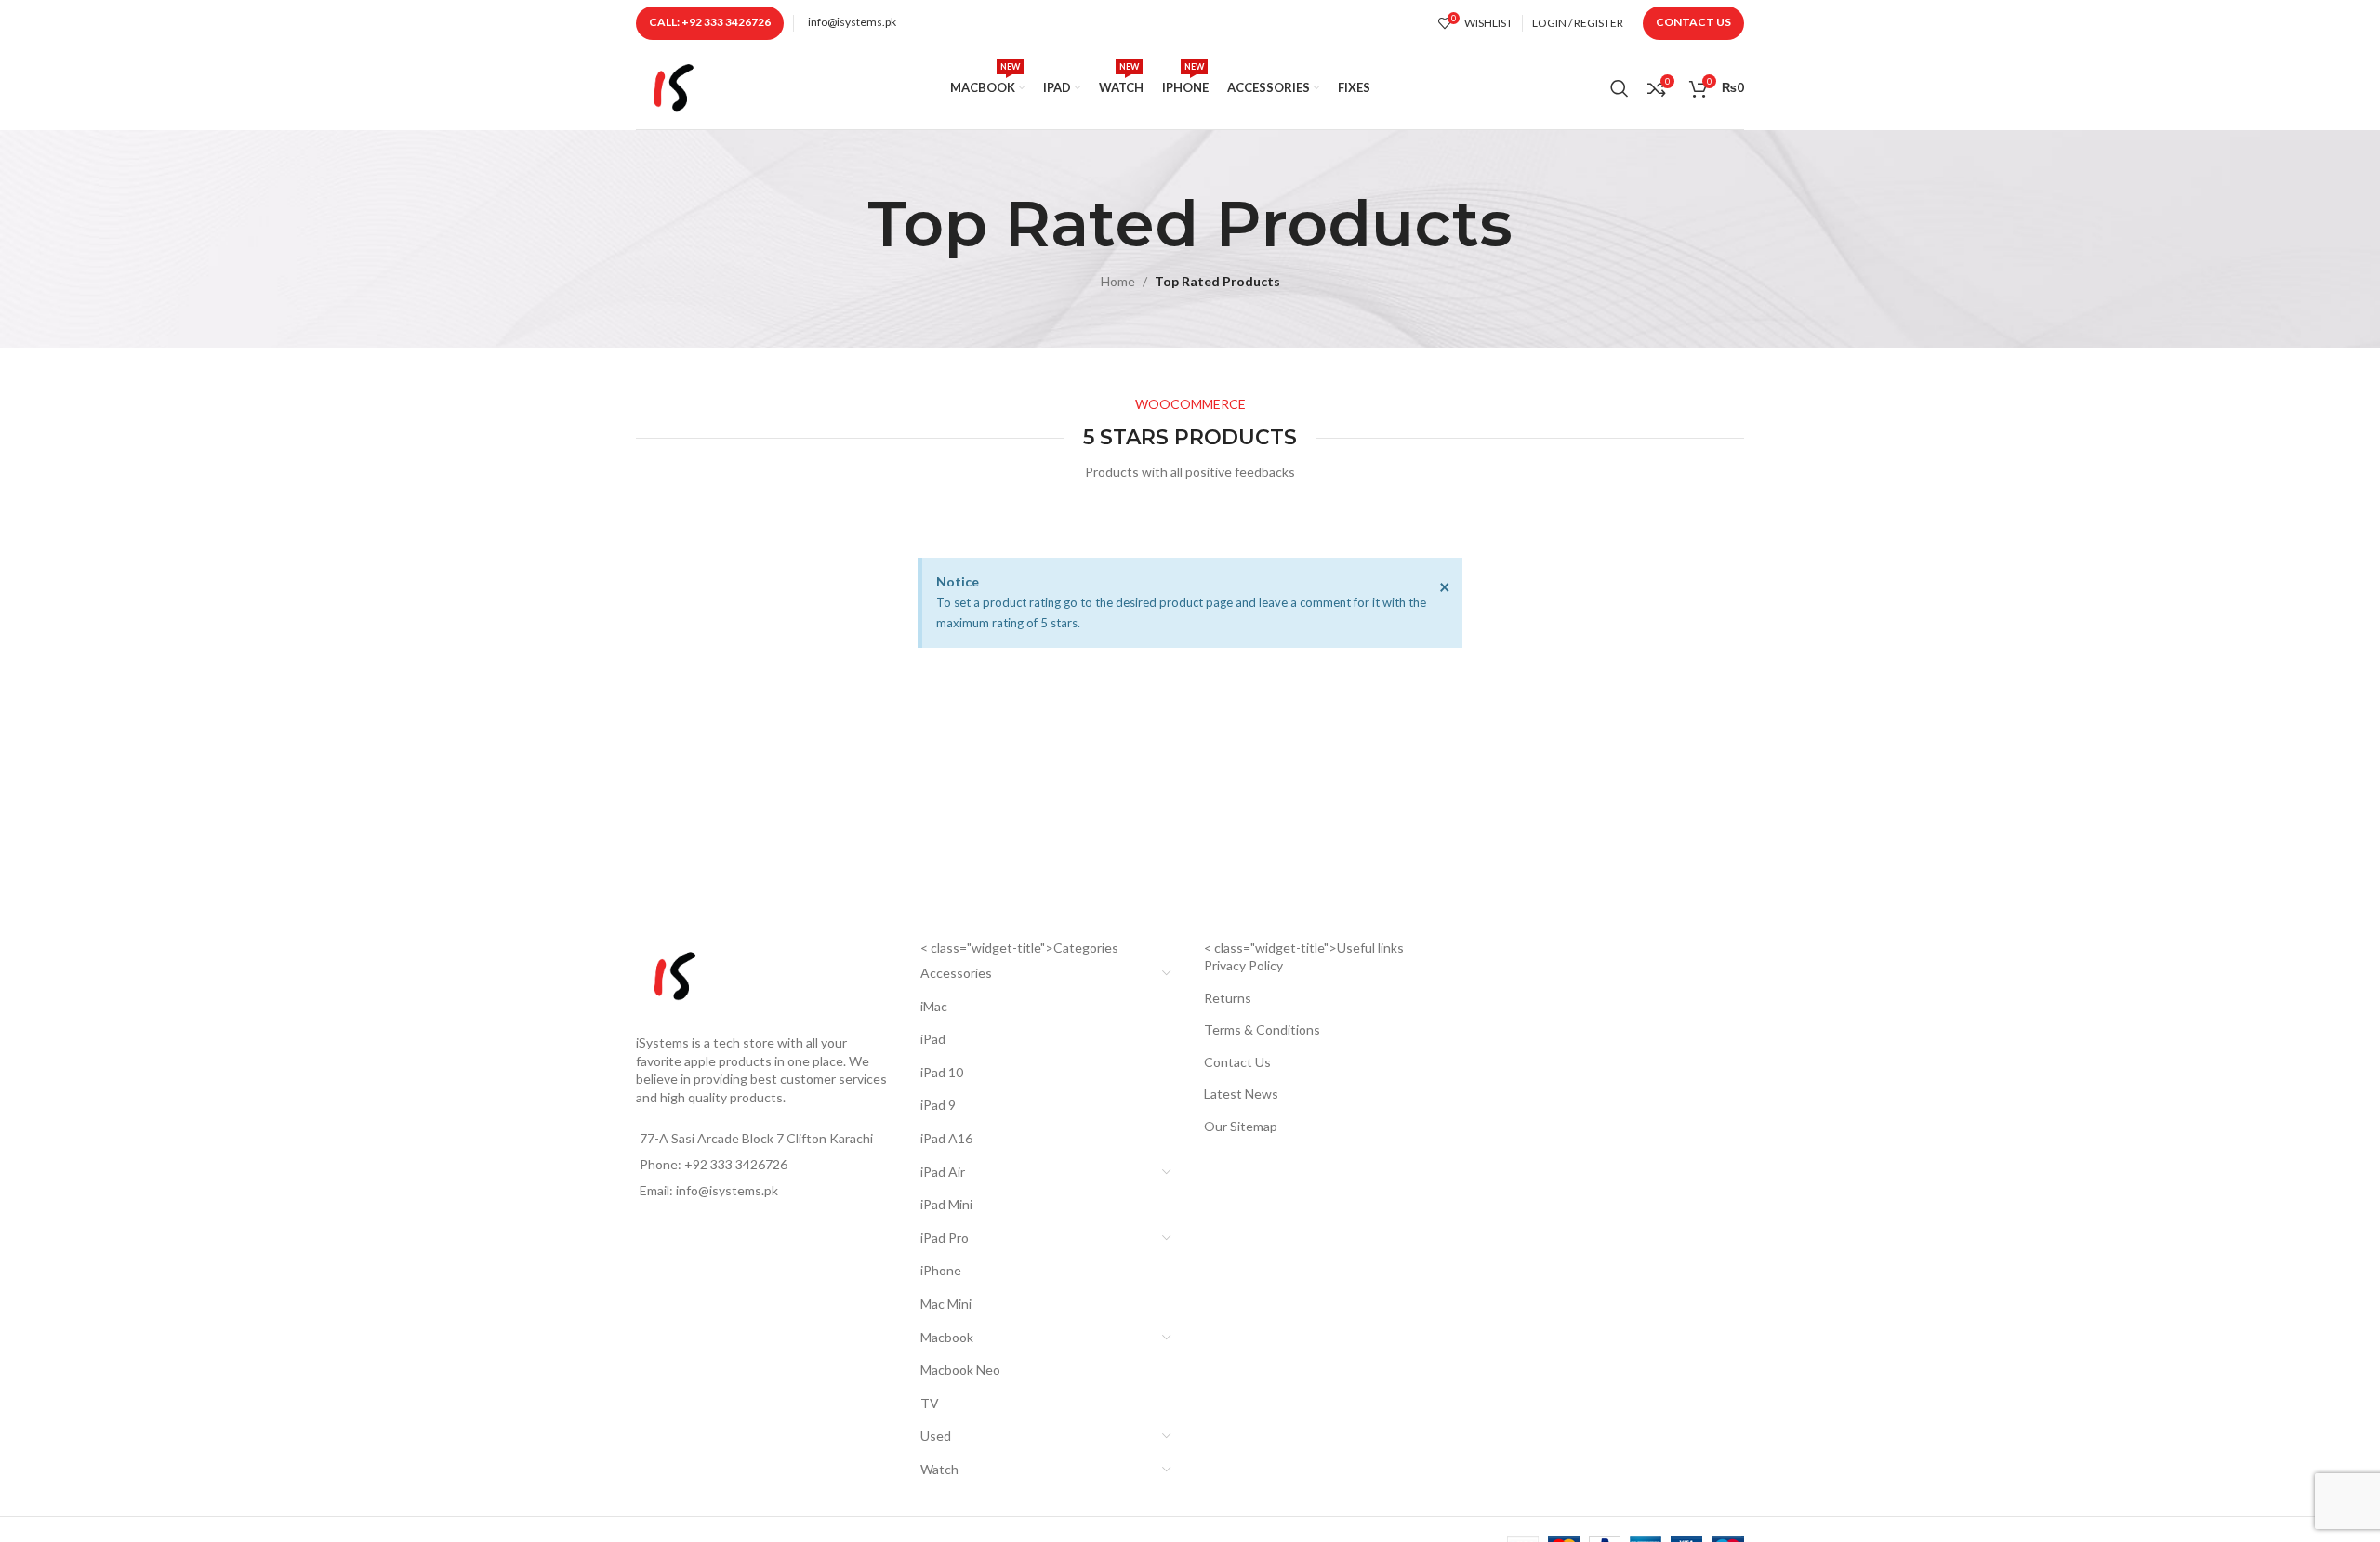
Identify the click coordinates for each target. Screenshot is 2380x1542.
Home (1118, 281)
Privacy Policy (1243, 965)
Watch (939, 1469)
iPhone (941, 1270)
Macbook (947, 1337)
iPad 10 (942, 1072)
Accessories (956, 973)
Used (936, 1436)
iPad (933, 1039)
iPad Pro (945, 1238)
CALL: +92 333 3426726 (710, 22)
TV (930, 1403)
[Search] (1620, 88)
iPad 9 (938, 1105)
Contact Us (1693, 22)
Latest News (1241, 1094)
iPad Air (943, 1172)
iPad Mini (946, 1204)
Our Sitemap (1241, 1126)
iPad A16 (946, 1138)
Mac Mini (946, 1304)
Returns (1228, 998)
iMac (934, 1006)
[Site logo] (673, 86)
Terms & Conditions (1262, 1029)
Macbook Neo (960, 1370)
